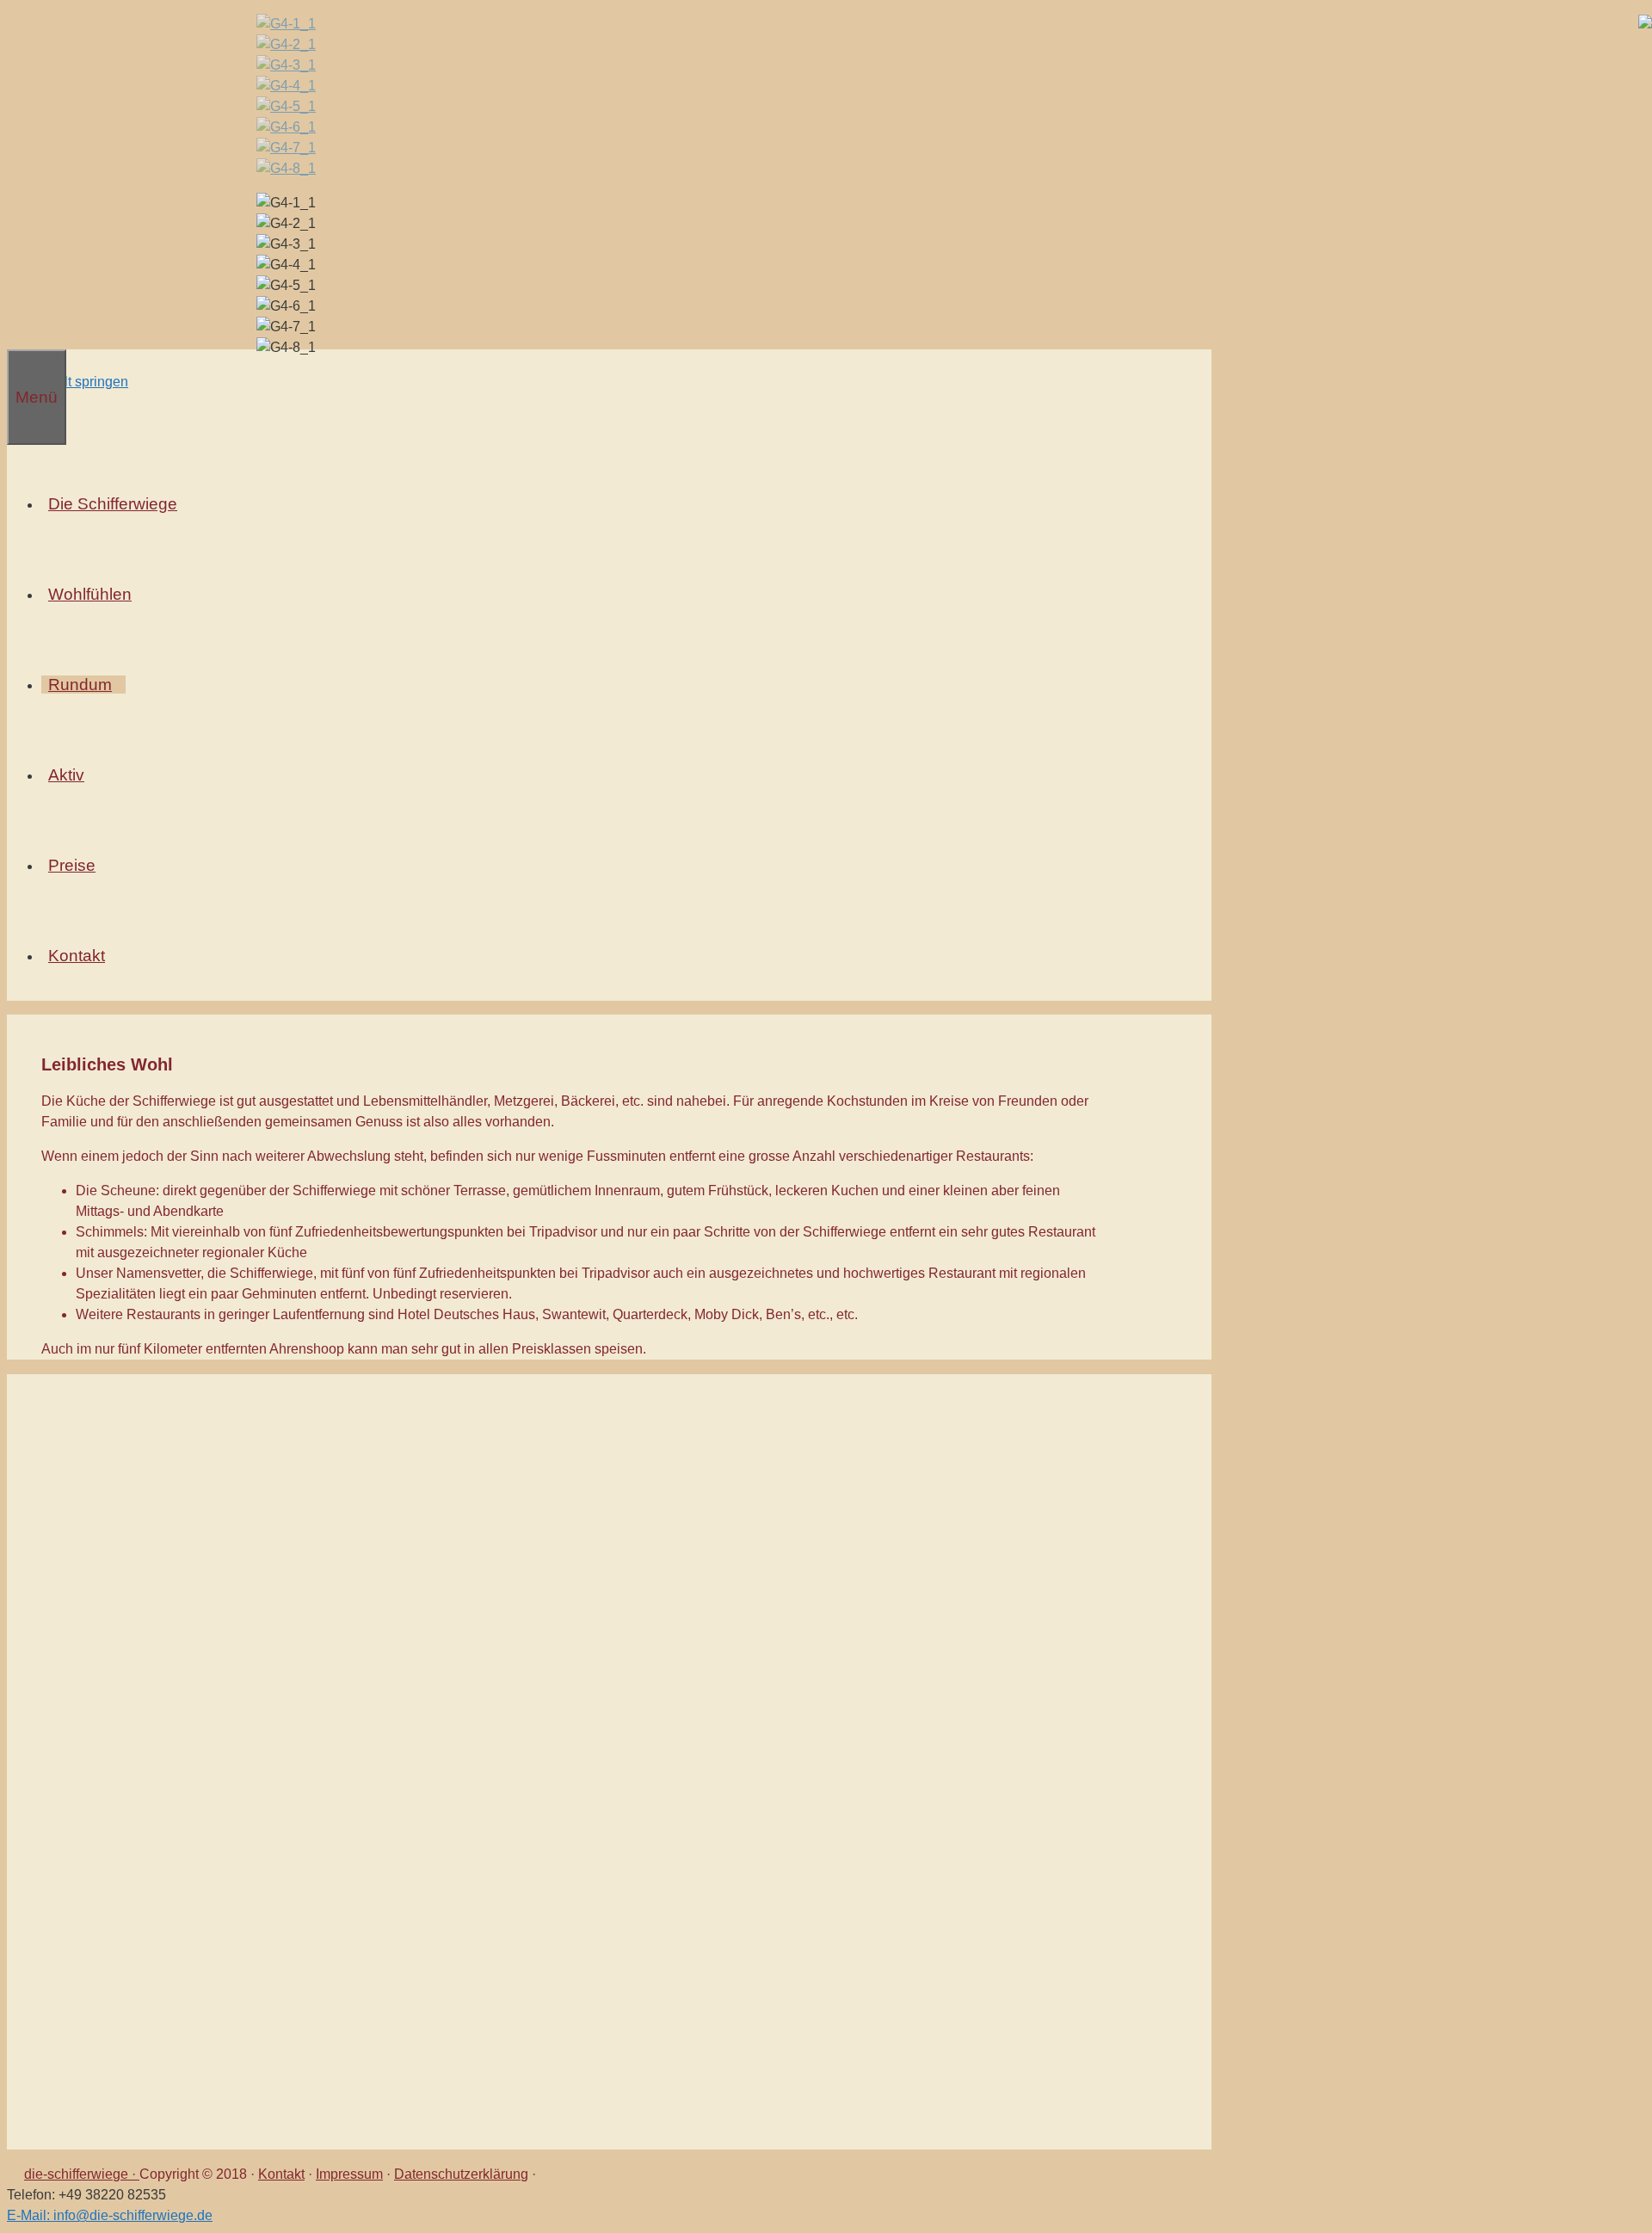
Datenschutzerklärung (461, 2174)
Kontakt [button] (77, 956)
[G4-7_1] (286, 148)
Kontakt (281, 2174)
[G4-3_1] (286, 65)
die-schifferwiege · (82, 2174)
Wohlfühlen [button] (90, 594)
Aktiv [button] (66, 775)
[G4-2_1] (286, 44)
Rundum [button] (80, 685)
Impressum (349, 2174)
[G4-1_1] (286, 24)
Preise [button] (72, 865)
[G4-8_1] (286, 168)
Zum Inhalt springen (68, 382)
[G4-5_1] (286, 106)
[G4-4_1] (286, 86)
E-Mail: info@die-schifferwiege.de (110, 2215)
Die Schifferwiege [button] (113, 504)
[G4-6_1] (286, 127)
